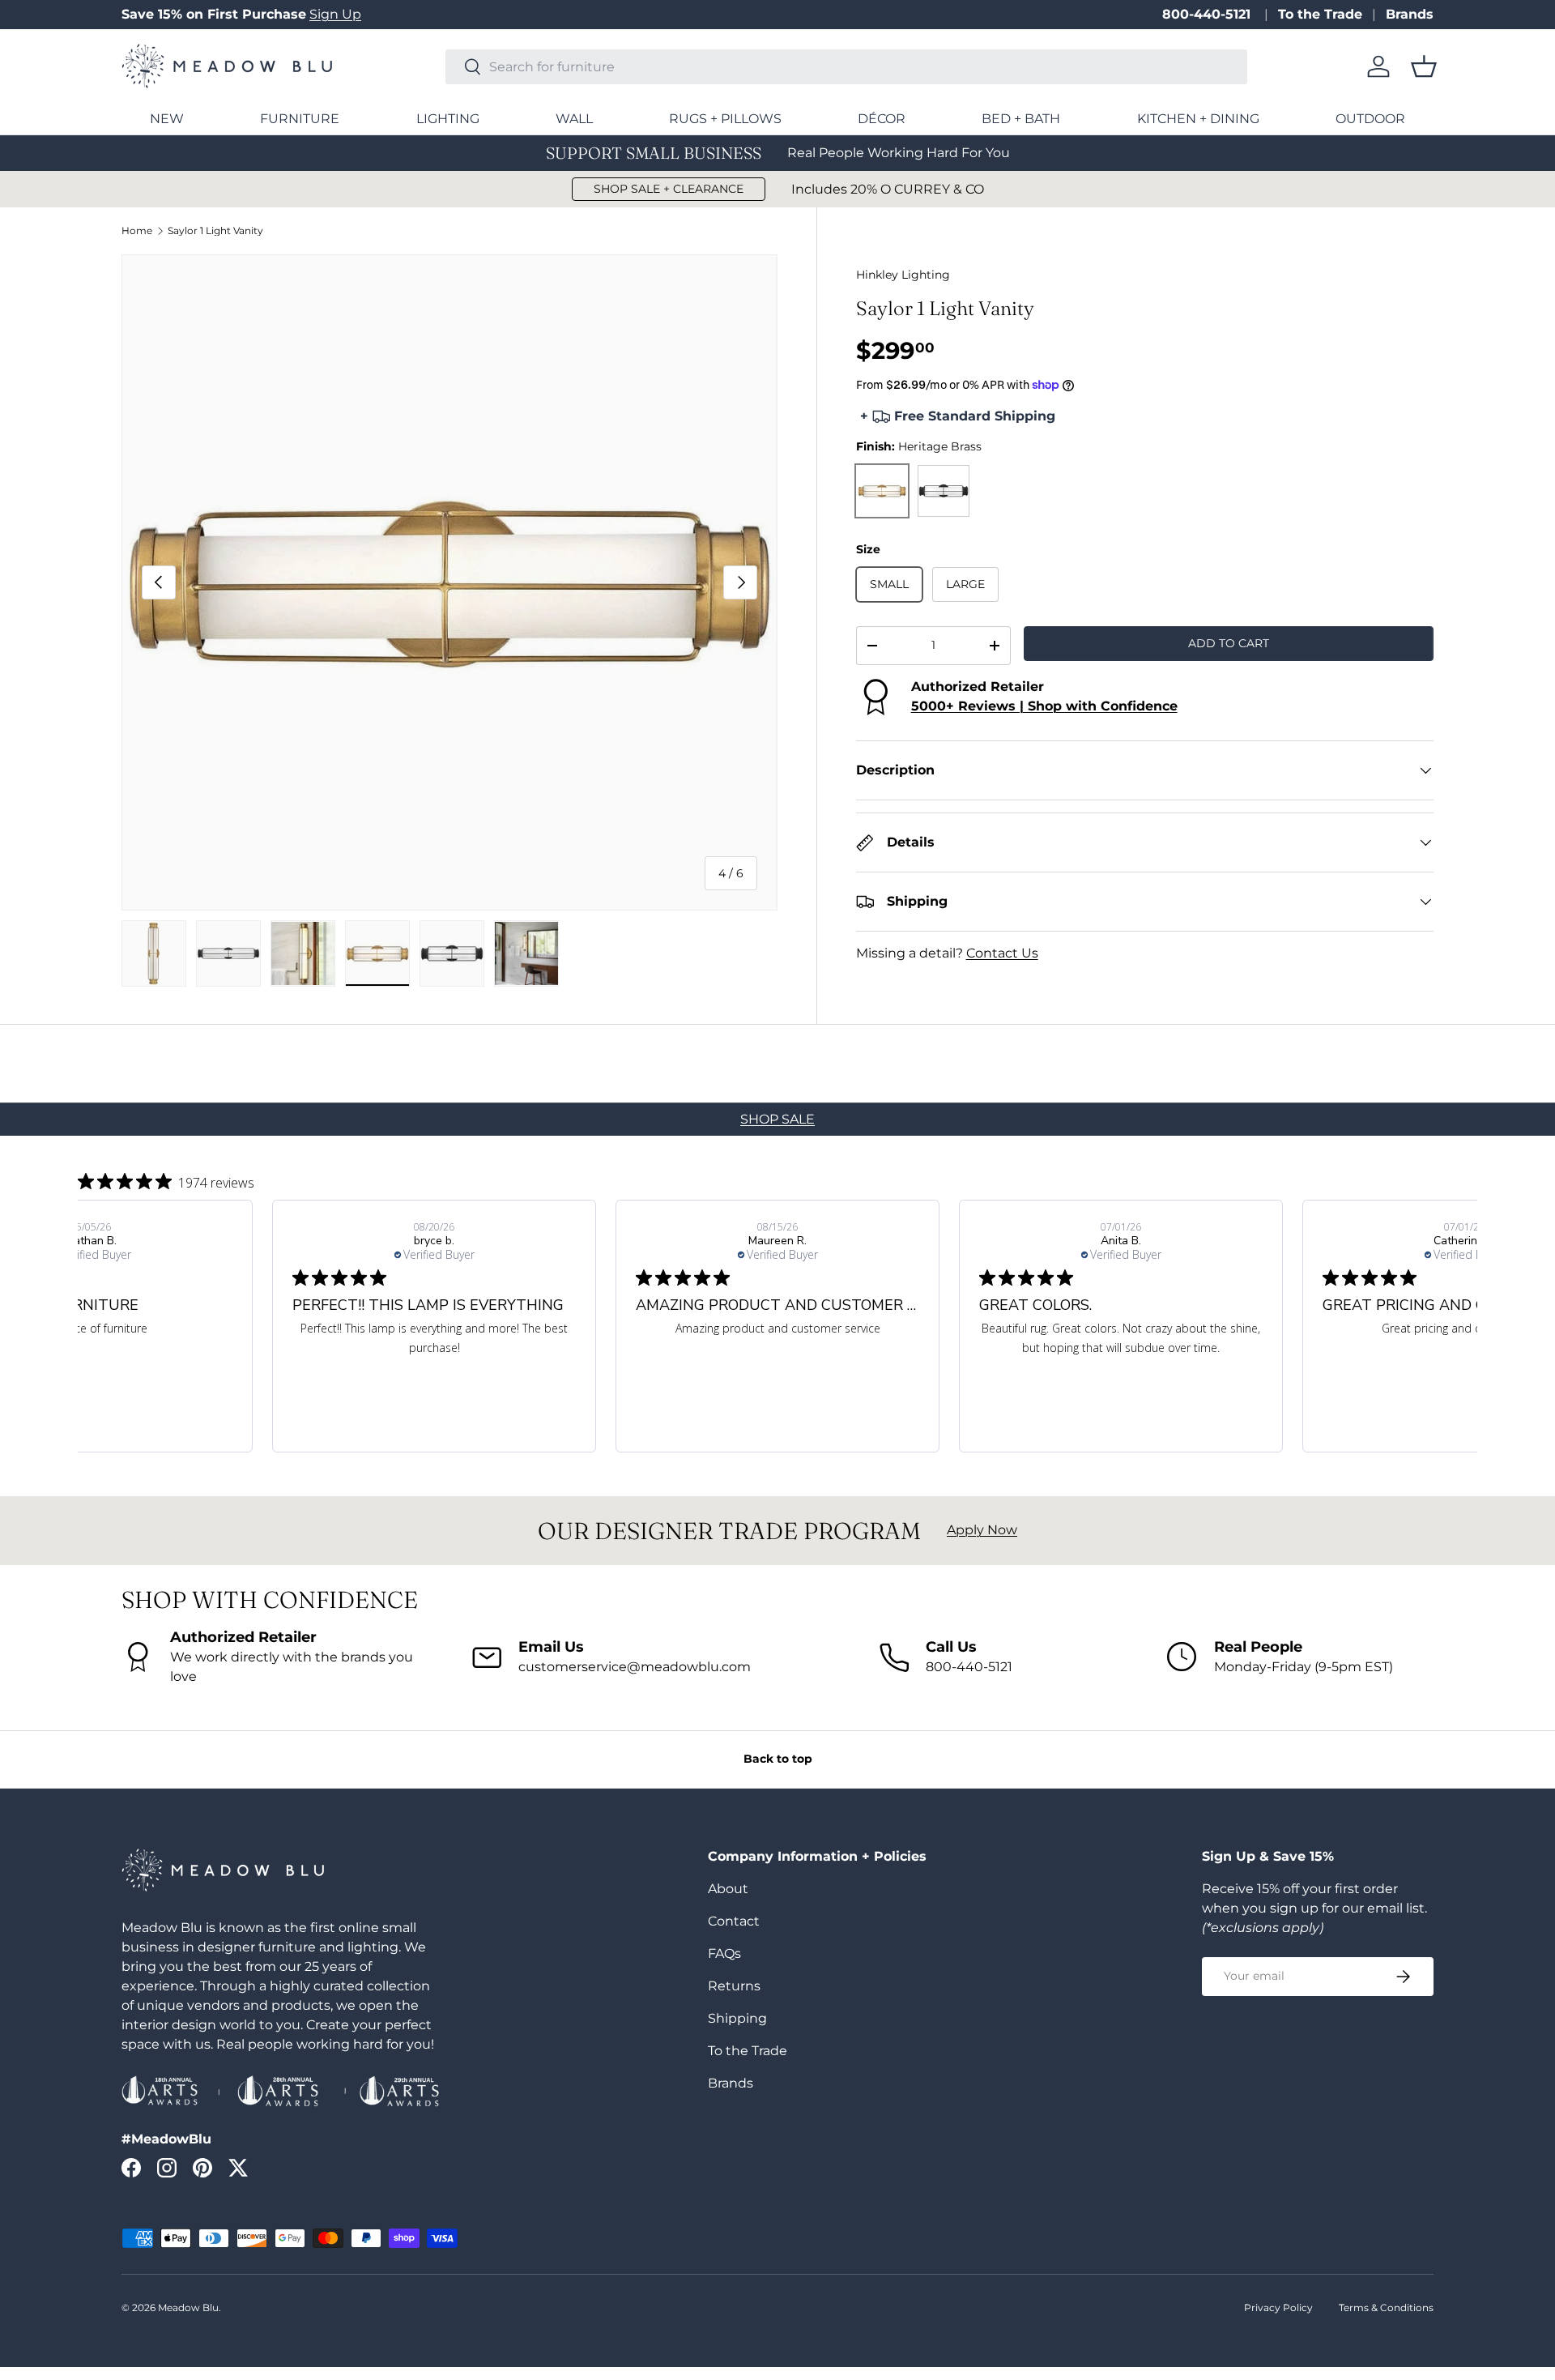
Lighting (448, 119)
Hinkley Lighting (903, 275)
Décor (882, 119)
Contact (734, 1921)
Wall (574, 119)
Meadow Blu (188, 2307)
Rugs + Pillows (725, 119)
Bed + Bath (1021, 119)
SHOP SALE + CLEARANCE (669, 189)
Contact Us (1002, 953)
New (167, 119)
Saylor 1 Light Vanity (215, 231)
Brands (1410, 14)
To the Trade (1320, 14)
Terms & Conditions (1386, 2307)
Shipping (737, 2018)
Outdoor (1370, 119)
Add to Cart (1229, 643)
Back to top (778, 1759)
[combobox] (846, 67)
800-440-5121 (1208, 14)
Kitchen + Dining (1198, 119)
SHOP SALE (777, 1119)
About (728, 1889)
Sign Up (335, 14)
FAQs (724, 1953)
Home (137, 231)
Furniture (300, 119)
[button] (1424, 66)
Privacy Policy (1278, 2307)
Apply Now (982, 1530)
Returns (734, 1986)
